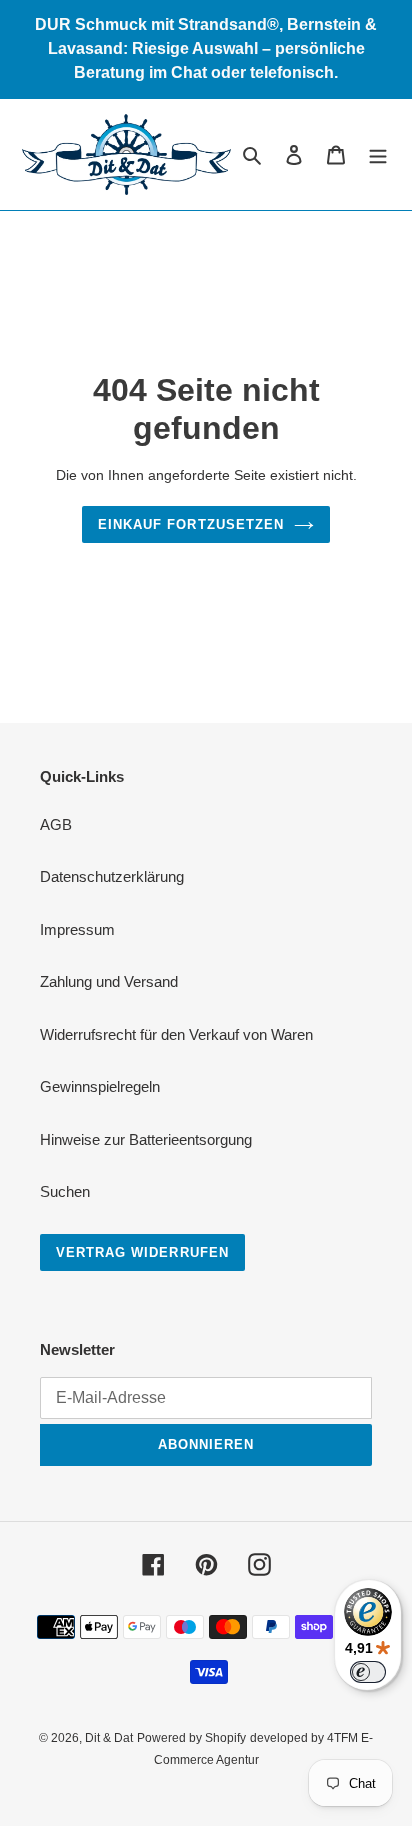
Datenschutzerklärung (112, 876)
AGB (56, 824)
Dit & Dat (109, 1738)
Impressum (77, 929)
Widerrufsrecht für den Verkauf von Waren (176, 1034)
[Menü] (378, 154)
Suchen (65, 1191)
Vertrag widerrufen (142, 1252)
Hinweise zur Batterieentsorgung (146, 1139)
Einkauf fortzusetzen (191, 524)
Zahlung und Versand (109, 981)
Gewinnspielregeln (100, 1086)
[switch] (368, 1672)
